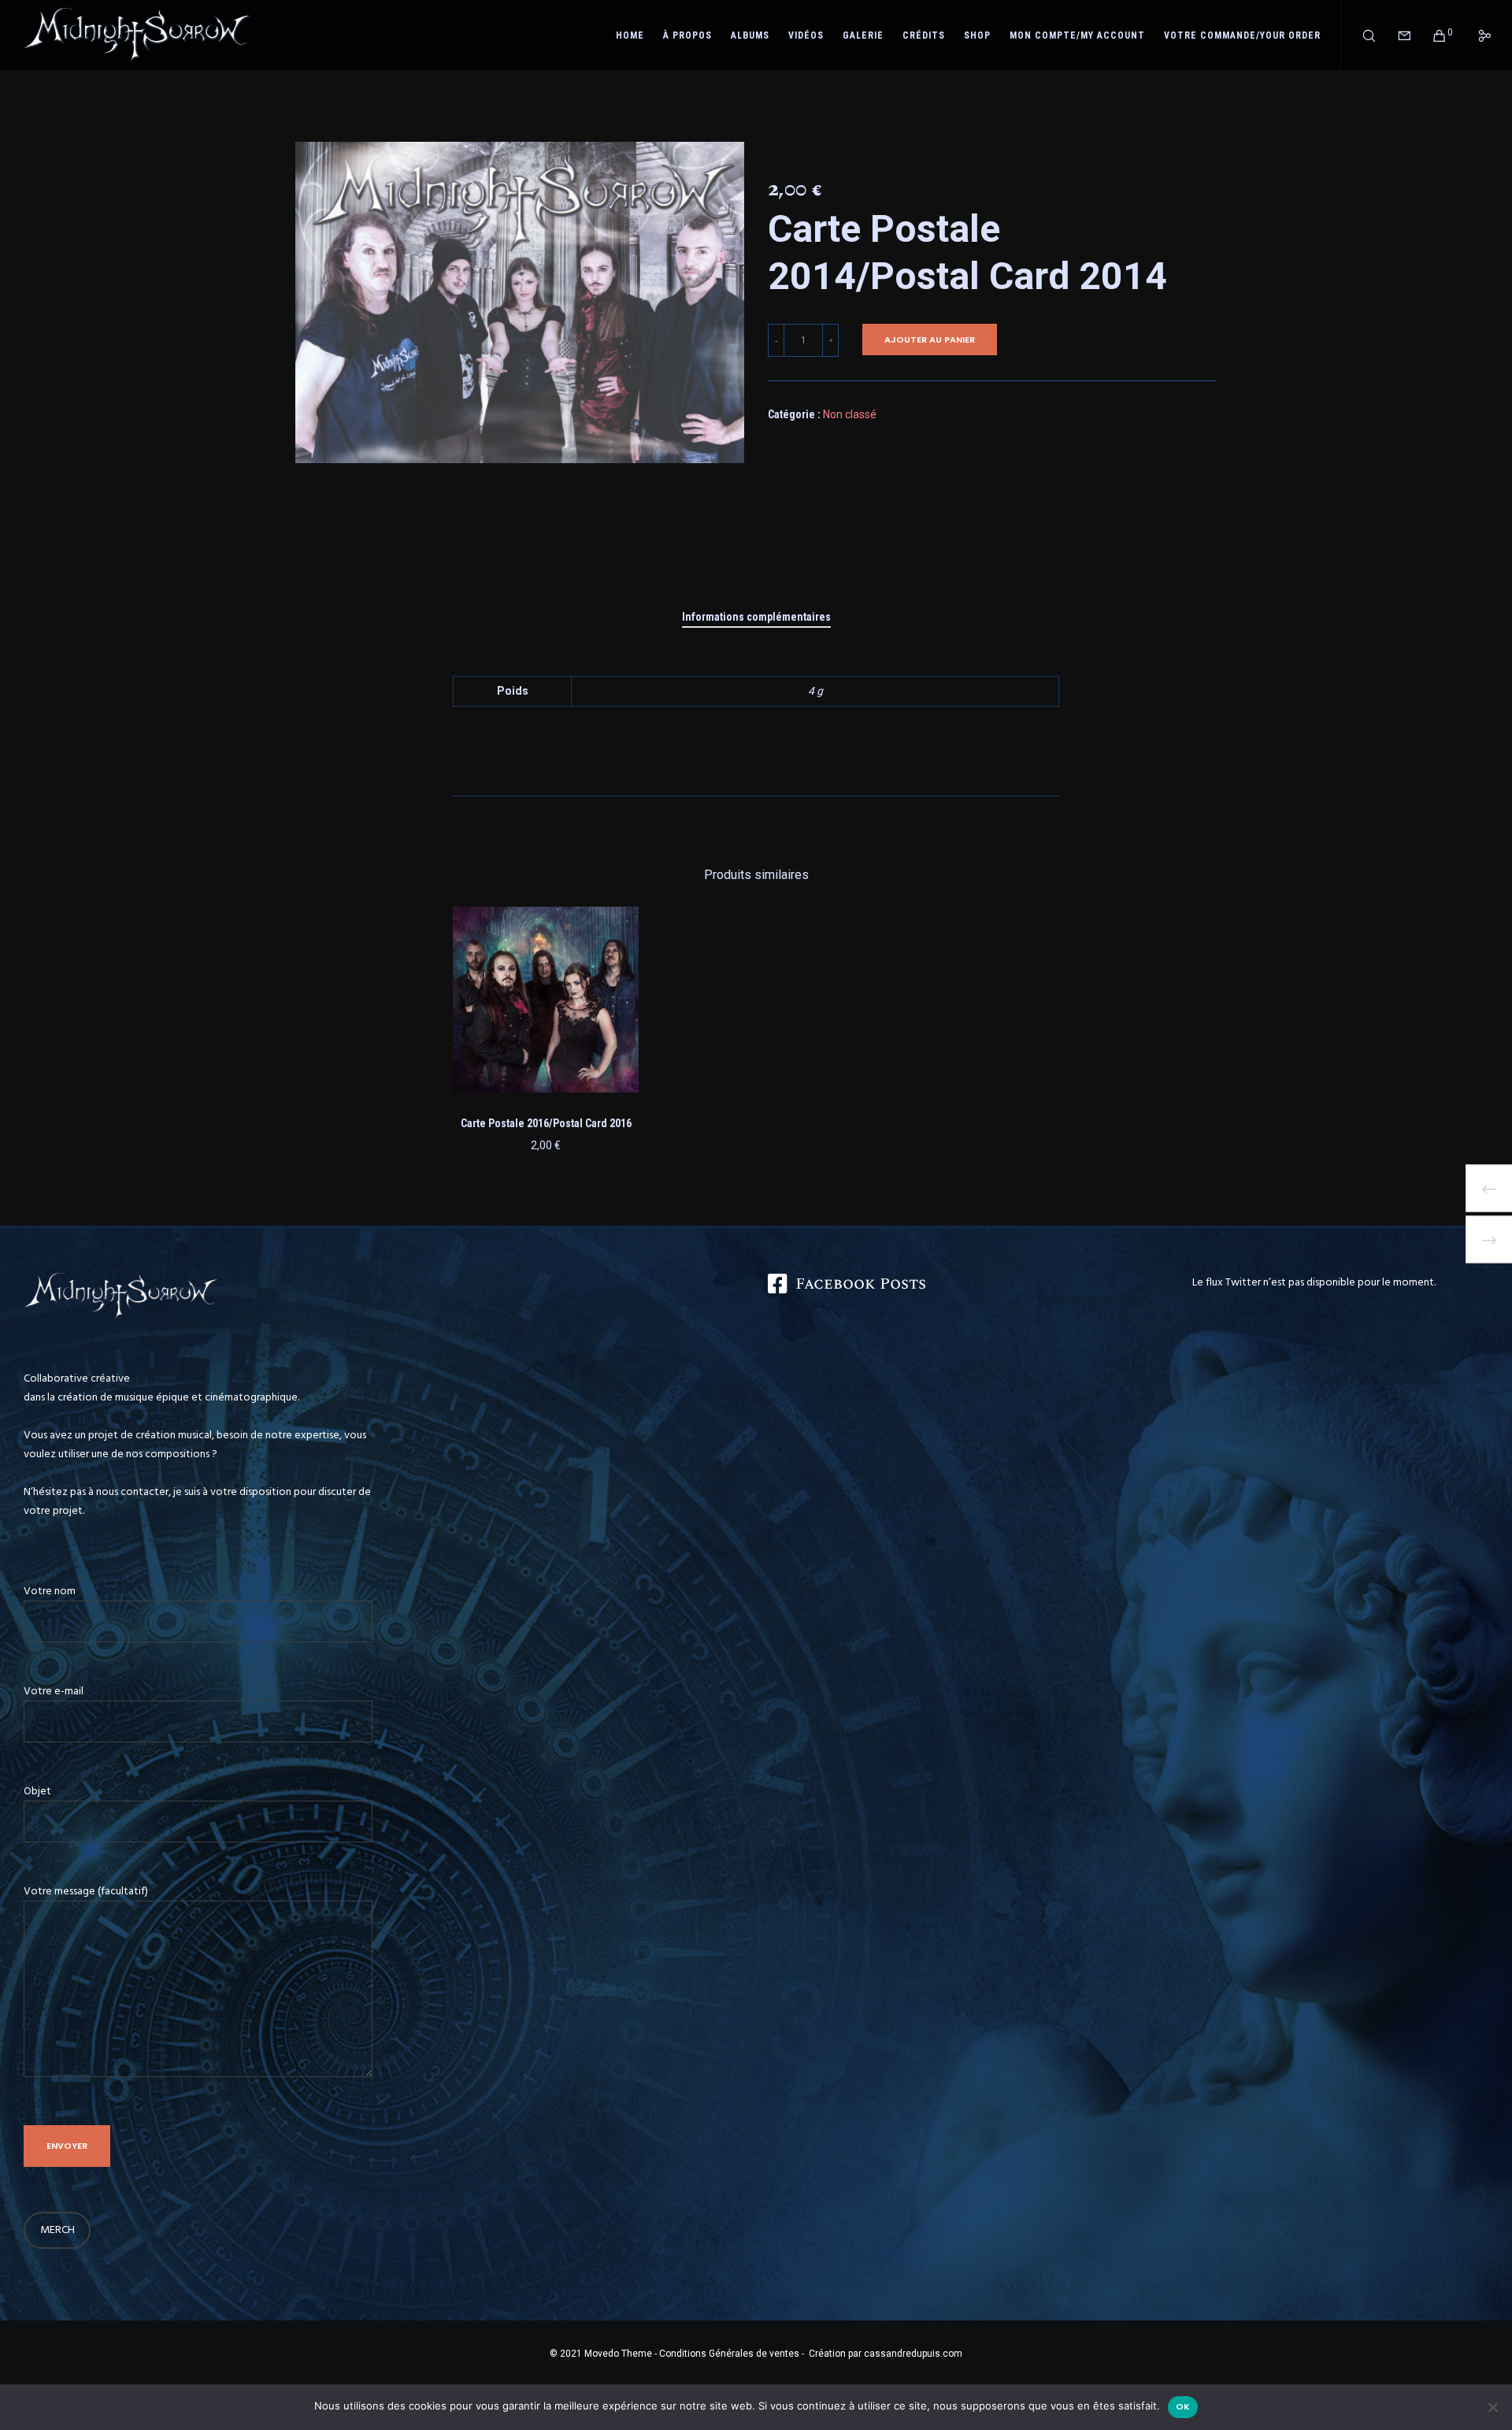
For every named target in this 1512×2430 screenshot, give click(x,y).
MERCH (57, 2230)
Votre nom (50, 1591)
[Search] (1359, 35)
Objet (37, 1791)
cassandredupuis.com (913, 2354)
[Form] (1394, 35)
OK (1183, 2406)
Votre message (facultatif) (86, 1891)
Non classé (850, 414)
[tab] (756, 617)
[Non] (1492, 2407)
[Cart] (1430, 35)
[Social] (1475, 35)
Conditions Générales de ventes (728, 2354)
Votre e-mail (54, 1691)
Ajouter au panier (930, 339)
